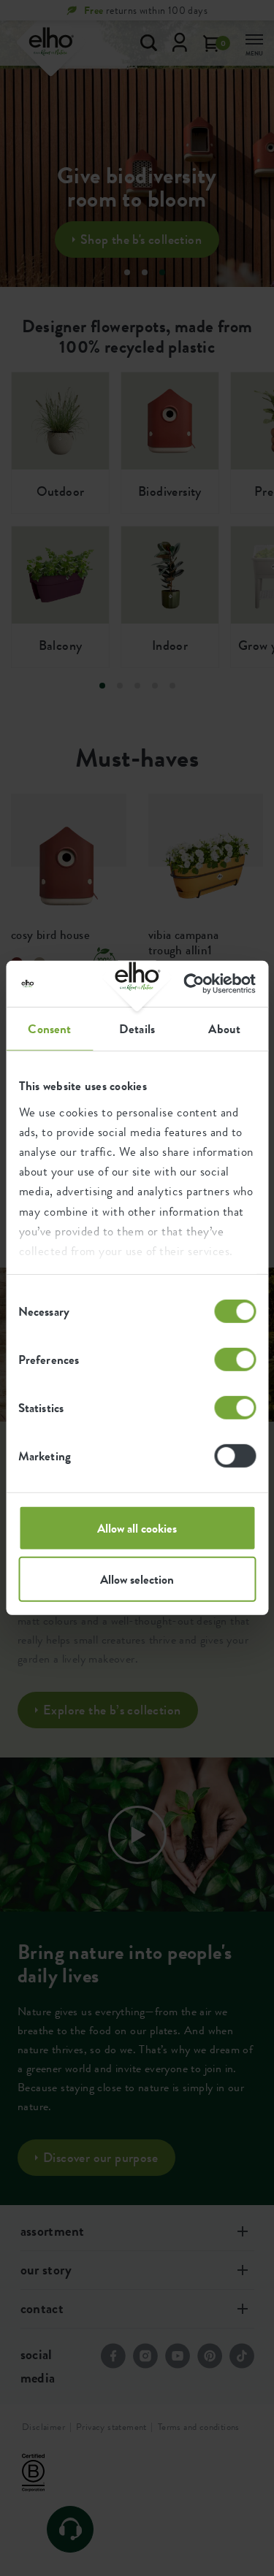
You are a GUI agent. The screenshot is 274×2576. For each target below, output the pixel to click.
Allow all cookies (137, 1528)
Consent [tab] (49, 1029)
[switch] (235, 1360)
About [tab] (224, 1029)
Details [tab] (137, 1029)
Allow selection (137, 1579)
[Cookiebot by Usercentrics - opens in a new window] (194, 984)
